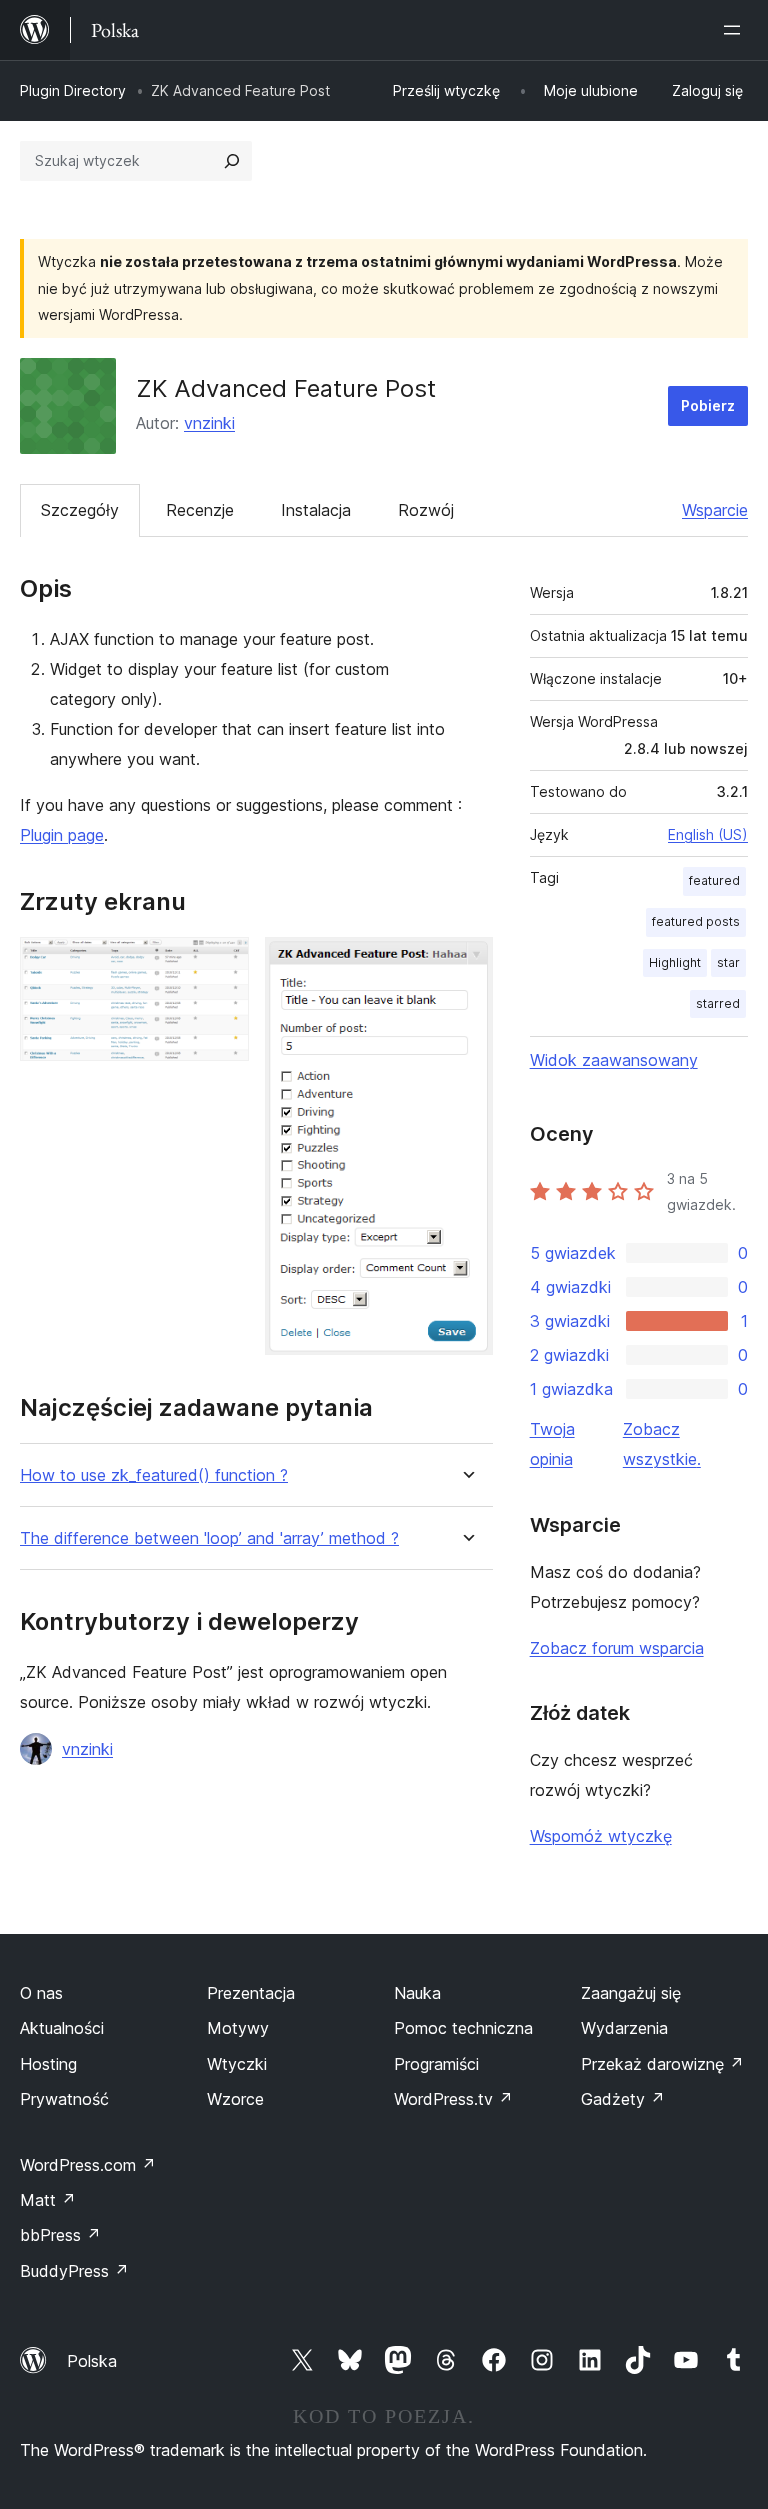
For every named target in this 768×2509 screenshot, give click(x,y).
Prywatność (64, 2099)
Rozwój (426, 510)
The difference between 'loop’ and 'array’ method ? (209, 1538)
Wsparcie (715, 510)
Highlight (675, 962)
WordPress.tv (453, 2099)
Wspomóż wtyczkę (601, 1836)
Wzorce (235, 2099)
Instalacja (316, 510)
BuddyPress (74, 2271)
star (728, 962)
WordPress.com (88, 2165)
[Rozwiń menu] (736, 30)
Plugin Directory (73, 90)
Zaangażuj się (631, 1993)
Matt (48, 2200)
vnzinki (209, 423)
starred (718, 1003)
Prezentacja (251, 1993)
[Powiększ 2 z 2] (466, 964)
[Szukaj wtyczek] (232, 161)
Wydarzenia (624, 2028)
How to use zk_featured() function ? (154, 1475)
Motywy (238, 2028)
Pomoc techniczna (463, 2028)
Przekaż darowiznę (662, 2064)
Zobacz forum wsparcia (617, 1648)
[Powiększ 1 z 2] (222, 964)
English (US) (708, 834)
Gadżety (623, 2099)
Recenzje (200, 510)
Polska (92, 2361)
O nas (41, 1993)
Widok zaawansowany (614, 1060)
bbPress (60, 2235)
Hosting (48, 2064)
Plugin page (62, 835)
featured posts (696, 921)
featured (714, 880)
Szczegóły (80, 510)
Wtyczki (237, 2064)
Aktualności (62, 2028)
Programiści (436, 2064)
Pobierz (708, 405)
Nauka (417, 1993)
